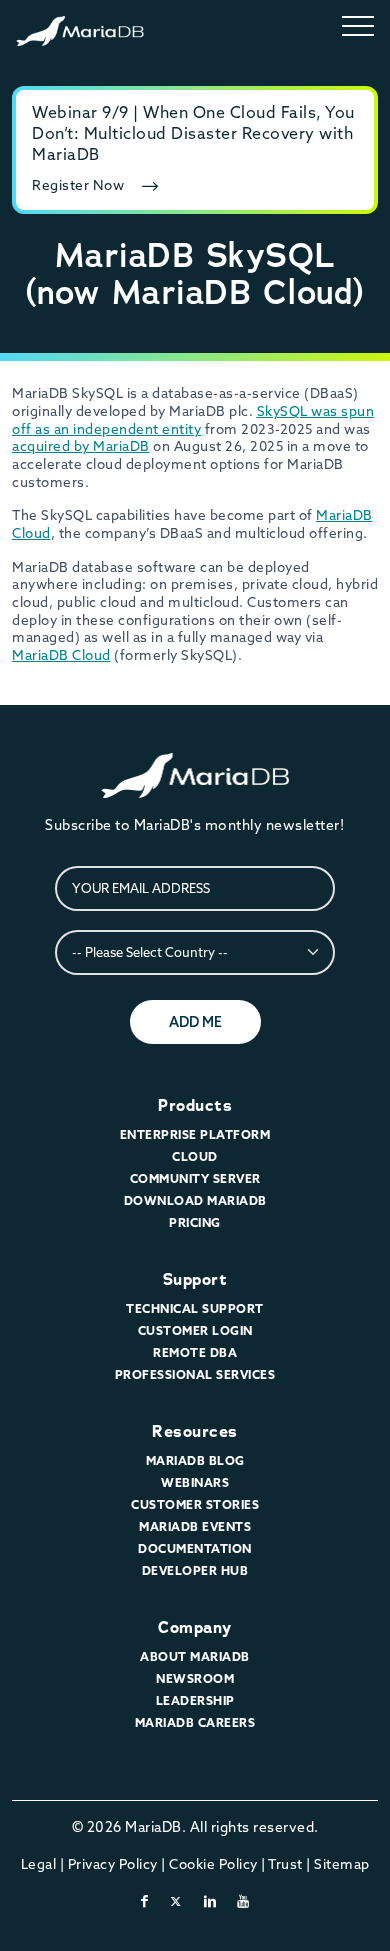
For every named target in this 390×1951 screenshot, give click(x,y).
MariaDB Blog (195, 1460)
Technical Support (195, 1308)
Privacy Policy (113, 1864)
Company (195, 1627)
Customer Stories (195, 1504)
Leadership (195, 1700)
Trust (285, 1864)
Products (195, 1105)
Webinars (195, 1482)
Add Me (195, 1022)
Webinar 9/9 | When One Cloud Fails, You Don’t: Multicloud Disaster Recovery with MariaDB (193, 133)
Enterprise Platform (195, 1134)
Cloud (195, 1156)
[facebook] (145, 1901)
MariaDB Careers (195, 1722)
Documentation (195, 1548)
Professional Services (195, 1374)
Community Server (195, 1178)
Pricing (195, 1222)
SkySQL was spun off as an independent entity (193, 420)
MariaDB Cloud (61, 655)
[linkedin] (210, 1901)
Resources (195, 1431)
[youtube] (243, 1901)
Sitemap (342, 1864)
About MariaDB (195, 1656)
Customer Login (195, 1330)
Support (195, 1279)
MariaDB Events (195, 1526)
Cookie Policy (213, 1864)
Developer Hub (195, 1570)
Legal (39, 1864)
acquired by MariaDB (81, 446)
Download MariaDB (195, 1200)
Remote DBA (195, 1352)
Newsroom (195, 1678)
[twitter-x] (176, 1901)
